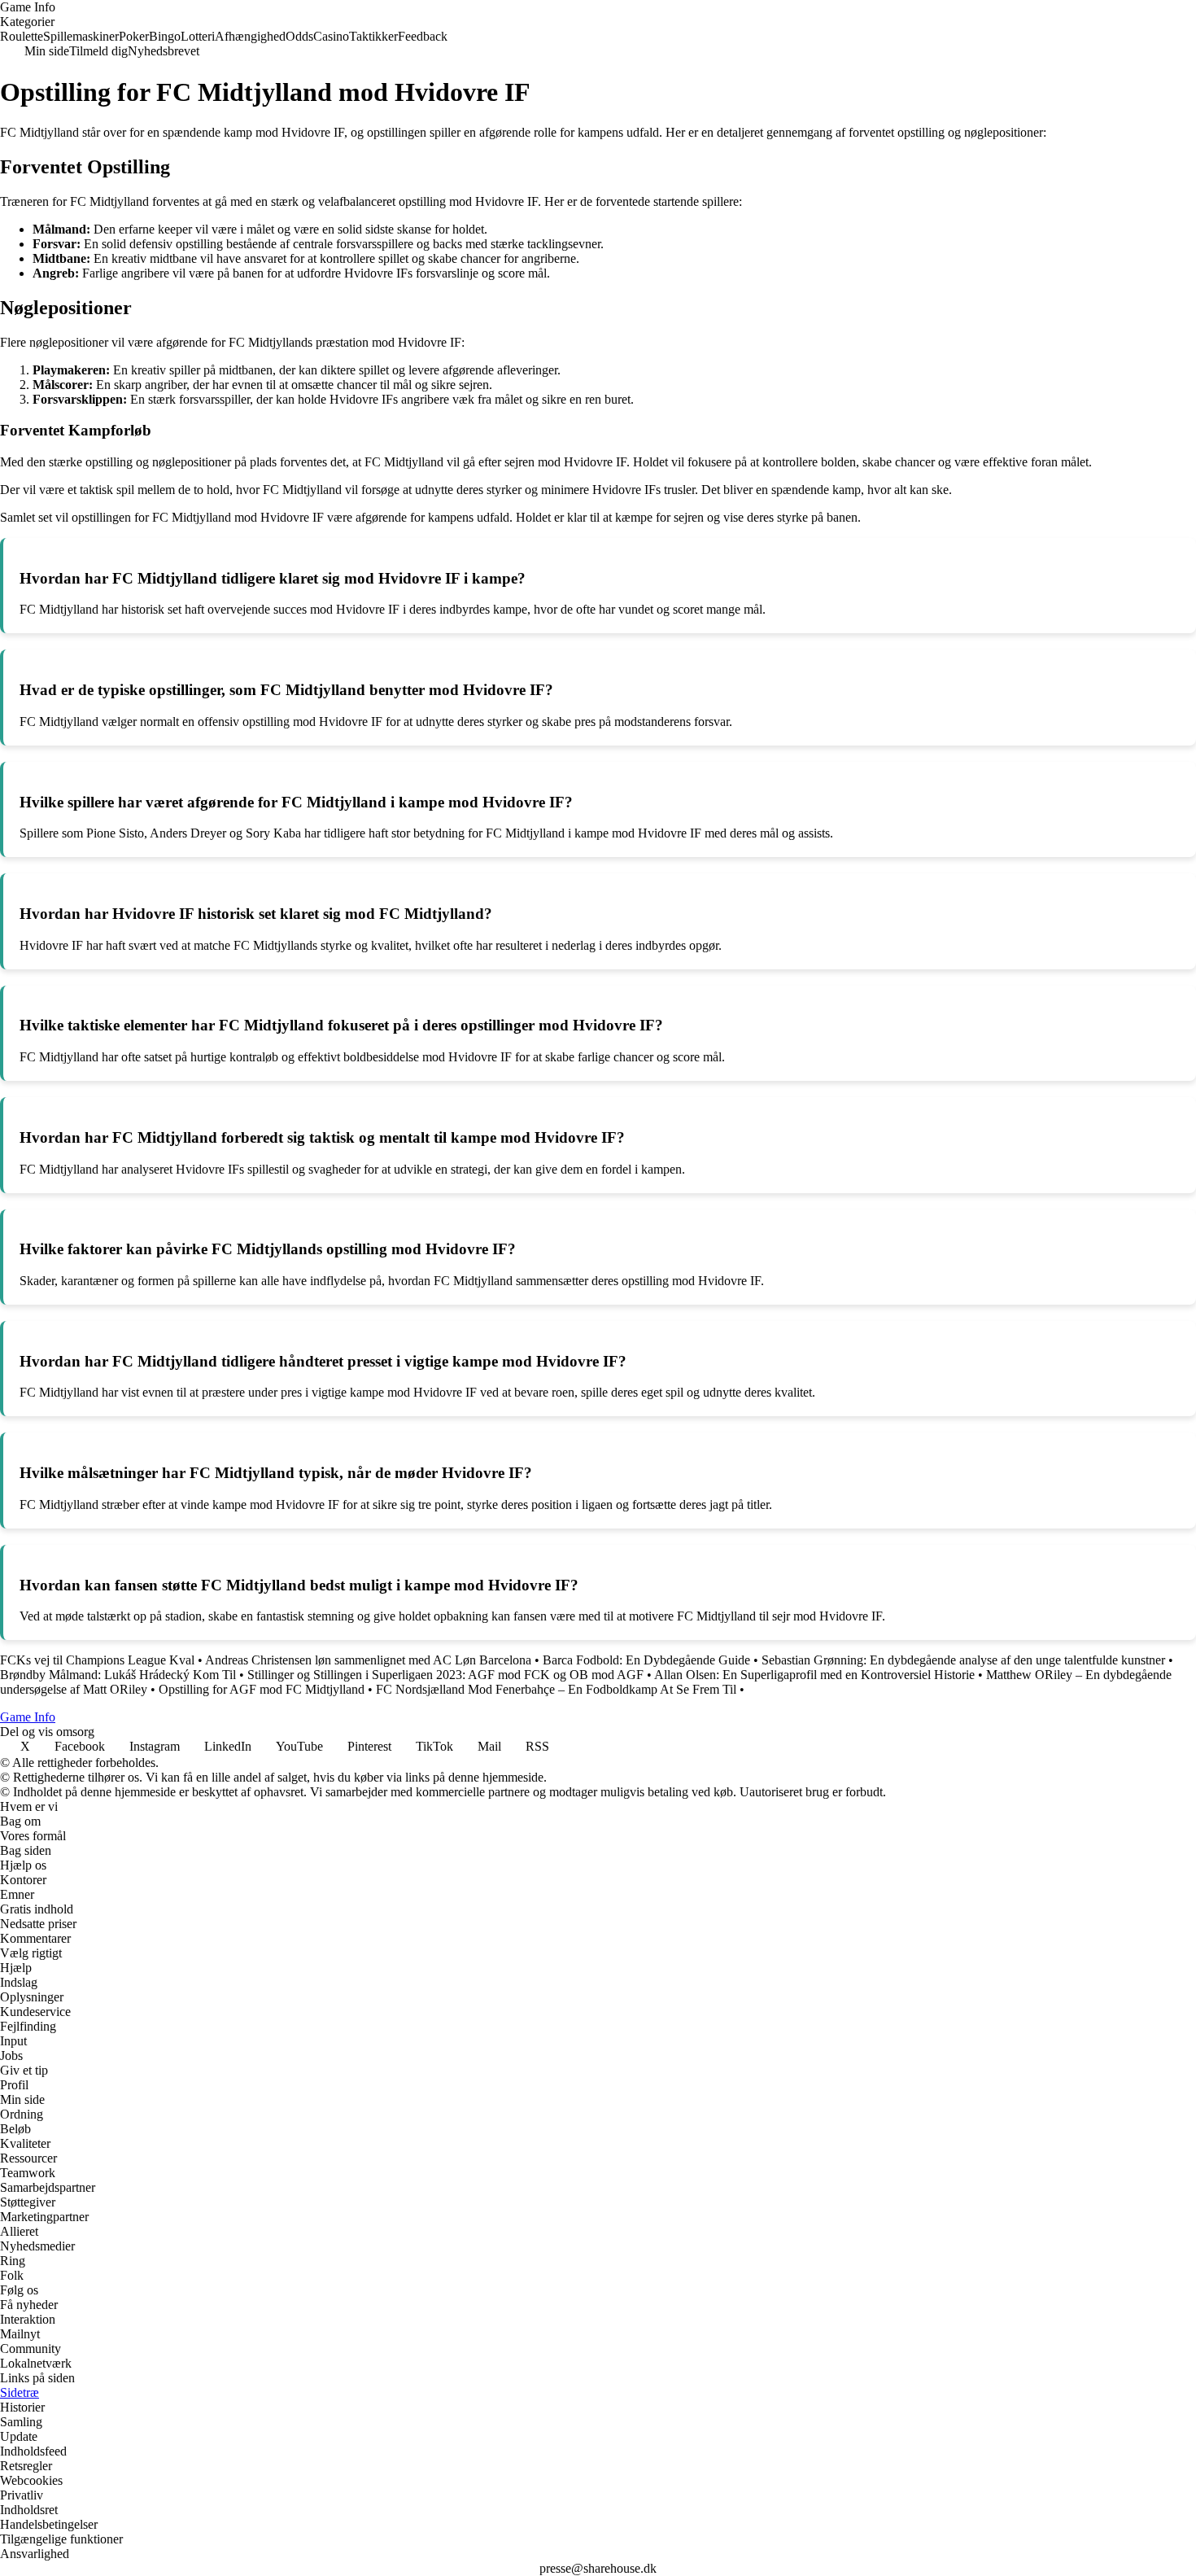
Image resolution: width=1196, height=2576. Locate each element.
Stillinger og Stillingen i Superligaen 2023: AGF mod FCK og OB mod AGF (445, 1675)
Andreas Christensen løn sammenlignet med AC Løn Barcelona (368, 1660)
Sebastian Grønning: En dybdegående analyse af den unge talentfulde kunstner (963, 1660)
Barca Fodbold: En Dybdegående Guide (646, 1660)
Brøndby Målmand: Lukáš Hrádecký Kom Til (118, 1675)
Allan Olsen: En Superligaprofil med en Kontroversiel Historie (814, 1675)
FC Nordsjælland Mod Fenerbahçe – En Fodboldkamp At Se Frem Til (556, 1689)
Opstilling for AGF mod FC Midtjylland (262, 1689)
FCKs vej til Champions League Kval (97, 1660)
